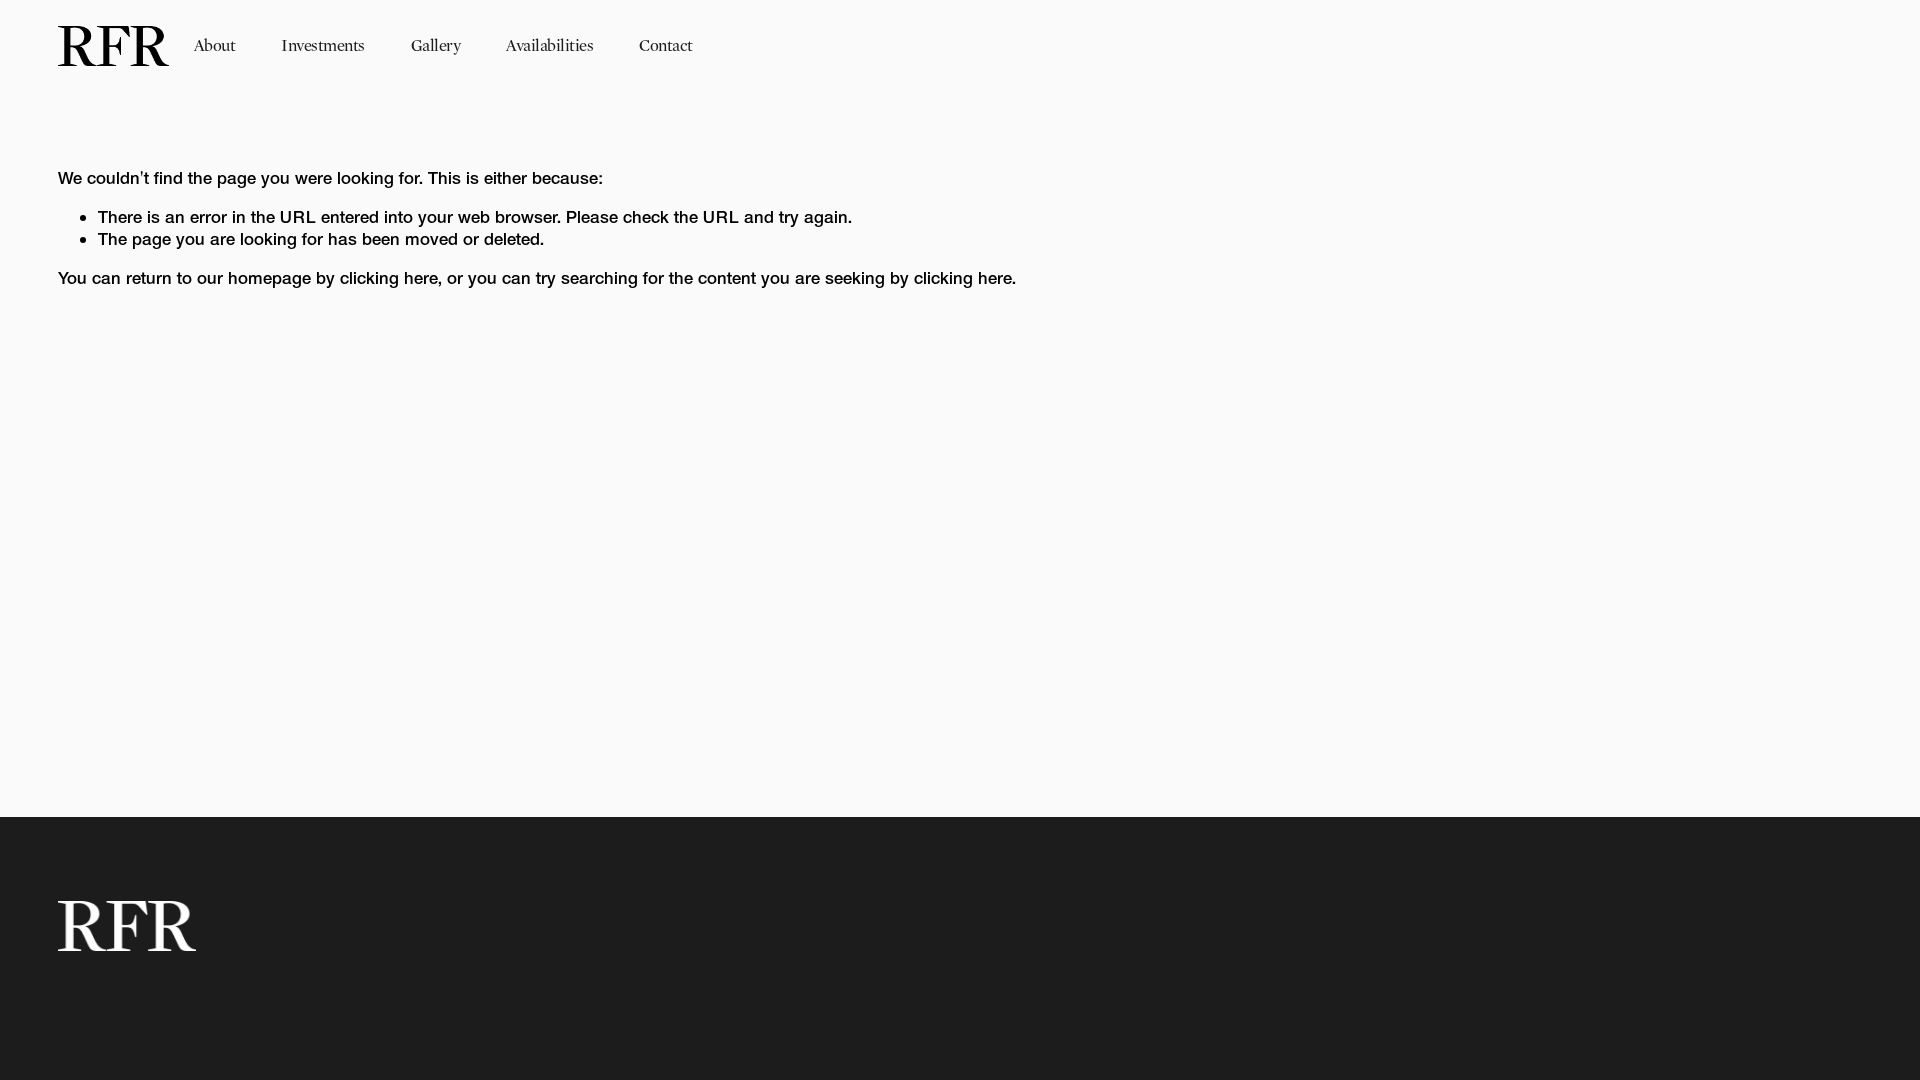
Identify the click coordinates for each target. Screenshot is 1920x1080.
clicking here (389, 277)
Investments (322, 45)
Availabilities (549, 45)
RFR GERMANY (1779, 45)
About (214, 45)
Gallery (435, 45)
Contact (665, 45)
